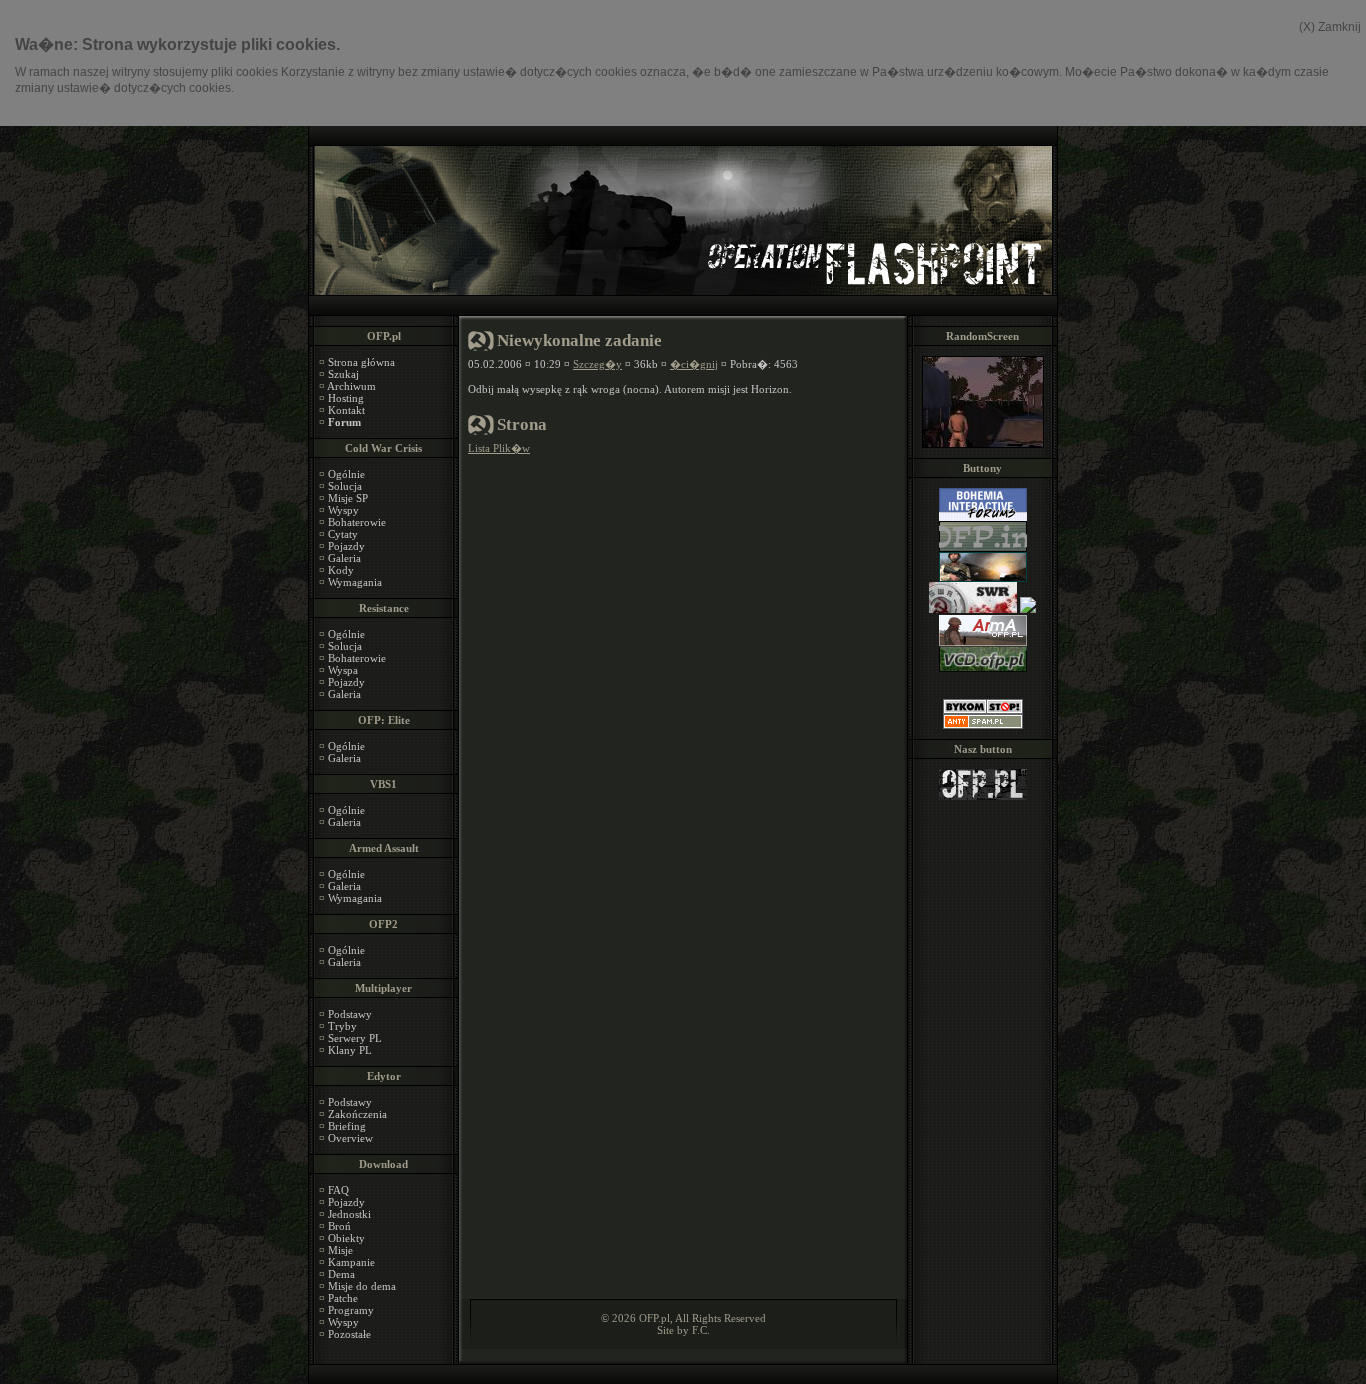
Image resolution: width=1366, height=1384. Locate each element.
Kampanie (351, 1262)
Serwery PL (355, 1038)
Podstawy (350, 1014)
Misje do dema (362, 1286)
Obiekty (346, 1238)
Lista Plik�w (499, 448)
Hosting (346, 398)
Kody (341, 570)
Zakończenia (357, 1114)
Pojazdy (346, 546)
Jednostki (349, 1214)
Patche (343, 1298)
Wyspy (343, 510)
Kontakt (346, 410)
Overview (350, 1138)
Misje (340, 1250)
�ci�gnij (694, 364)
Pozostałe (349, 1334)
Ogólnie (346, 474)
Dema (341, 1274)
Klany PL (350, 1050)
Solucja (345, 486)
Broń (339, 1226)
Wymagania (355, 582)
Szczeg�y (597, 364)
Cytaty (343, 534)
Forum (344, 422)
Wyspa (343, 670)
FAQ (338, 1190)
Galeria (344, 558)
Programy (351, 1310)
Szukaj (343, 374)
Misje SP (348, 498)
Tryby (342, 1026)
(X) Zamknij (1330, 27)
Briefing (347, 1126)
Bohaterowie (357, 522)
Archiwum (351, 386)
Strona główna (361, 362)
